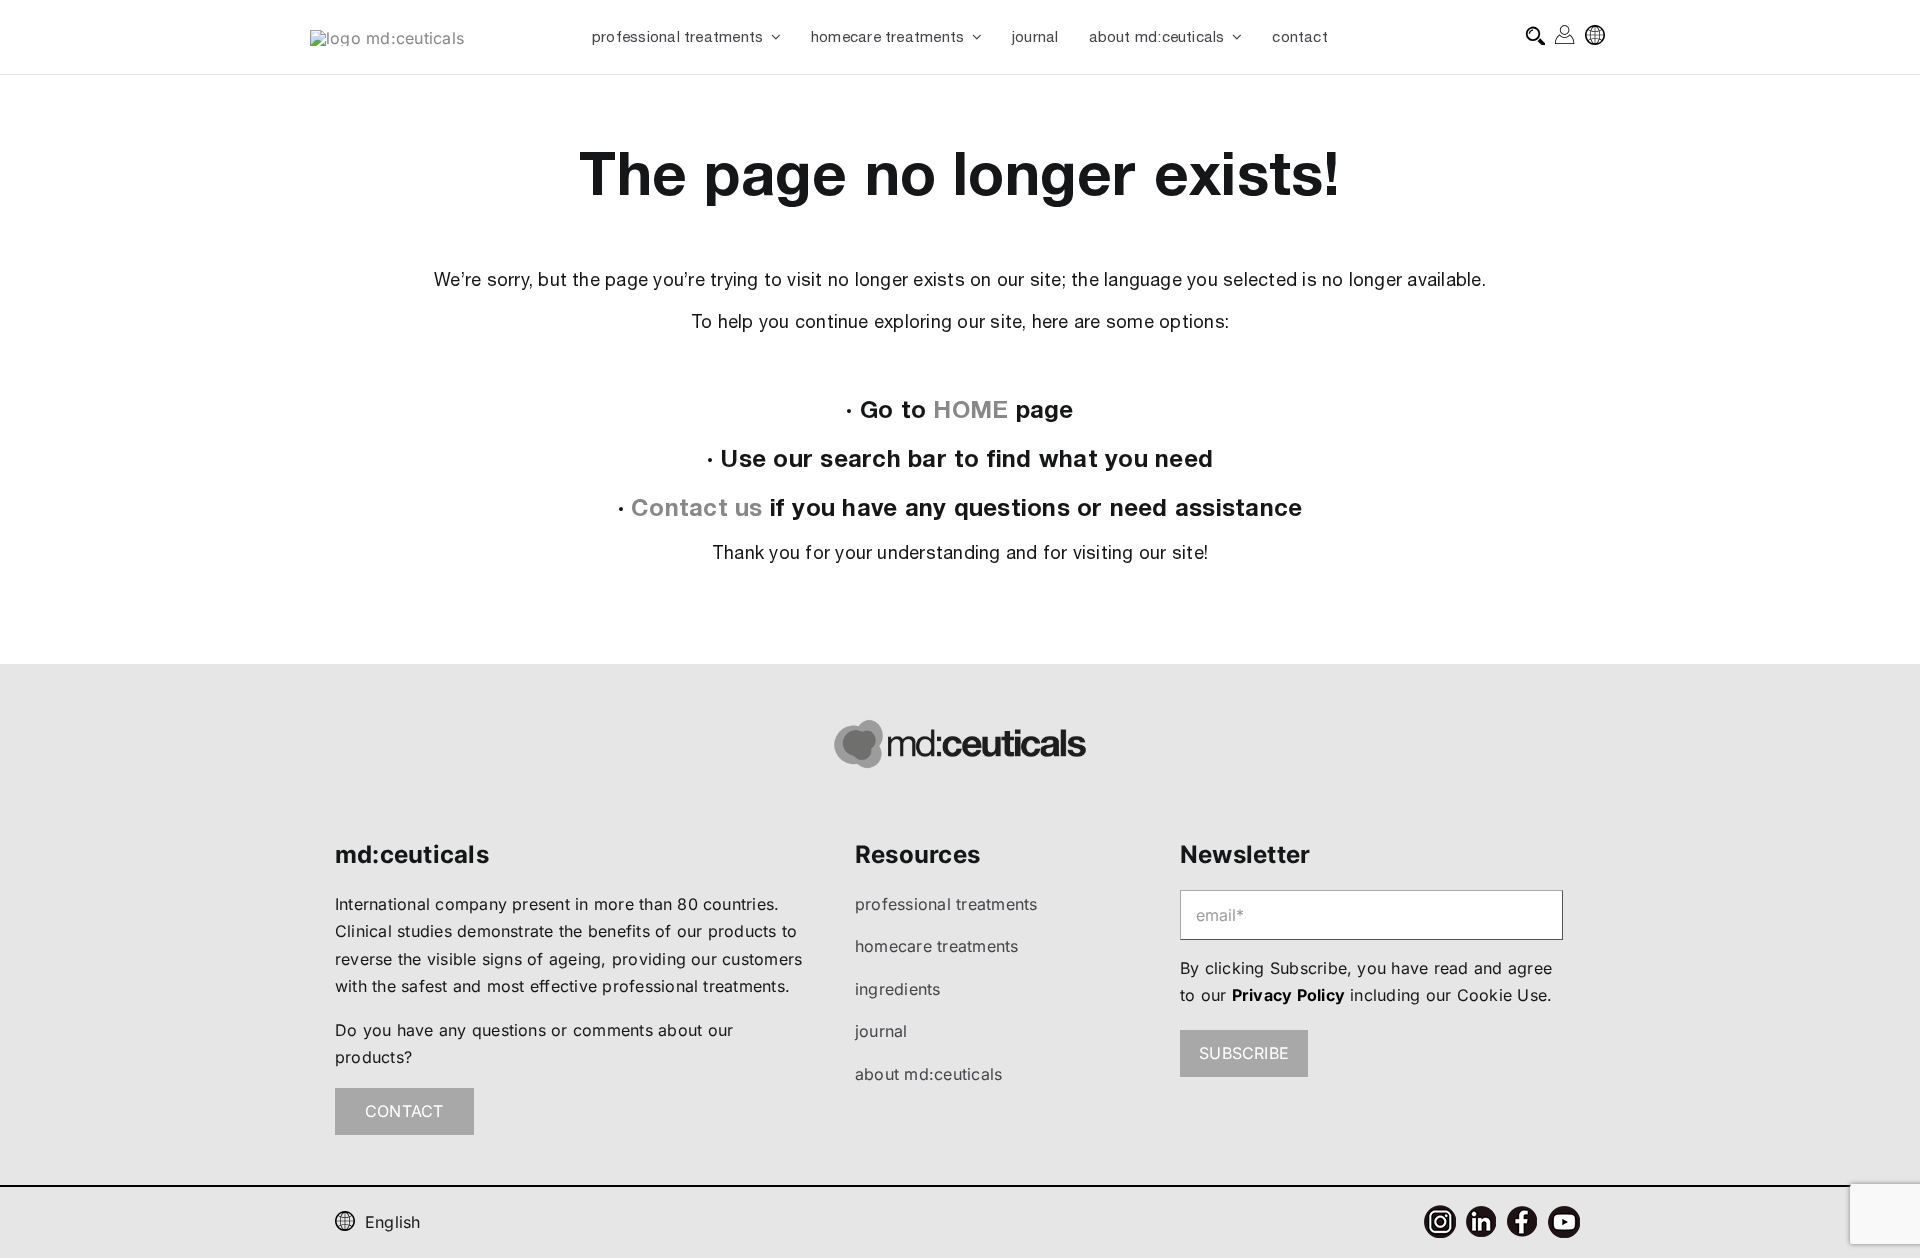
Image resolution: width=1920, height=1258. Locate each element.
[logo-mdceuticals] (387, 38)
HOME (970, 409)
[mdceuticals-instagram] (1440, 1213)
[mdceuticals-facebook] (1522, 1214)
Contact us (696, 507)
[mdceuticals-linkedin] (1481, 1214)
